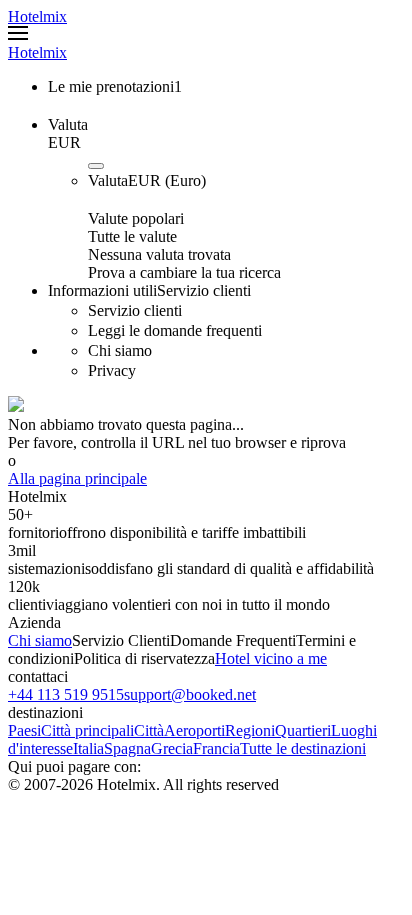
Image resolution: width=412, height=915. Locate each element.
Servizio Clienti (121, 640)
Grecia (172, 748)
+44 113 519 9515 (66, 694)
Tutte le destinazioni (303, 748)
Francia (216, 748)
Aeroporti (194, 730)
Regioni (250, 730)
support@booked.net (190, 694)
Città (149, 730)
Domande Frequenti (233, 640)
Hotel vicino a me (271, 658)
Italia (88, 748)
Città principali (87, 730)
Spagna (127, 748)
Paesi (24, 730)
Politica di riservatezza (144, 658)
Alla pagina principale (77, 478)
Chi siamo (40, 640)
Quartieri (303, 730)
